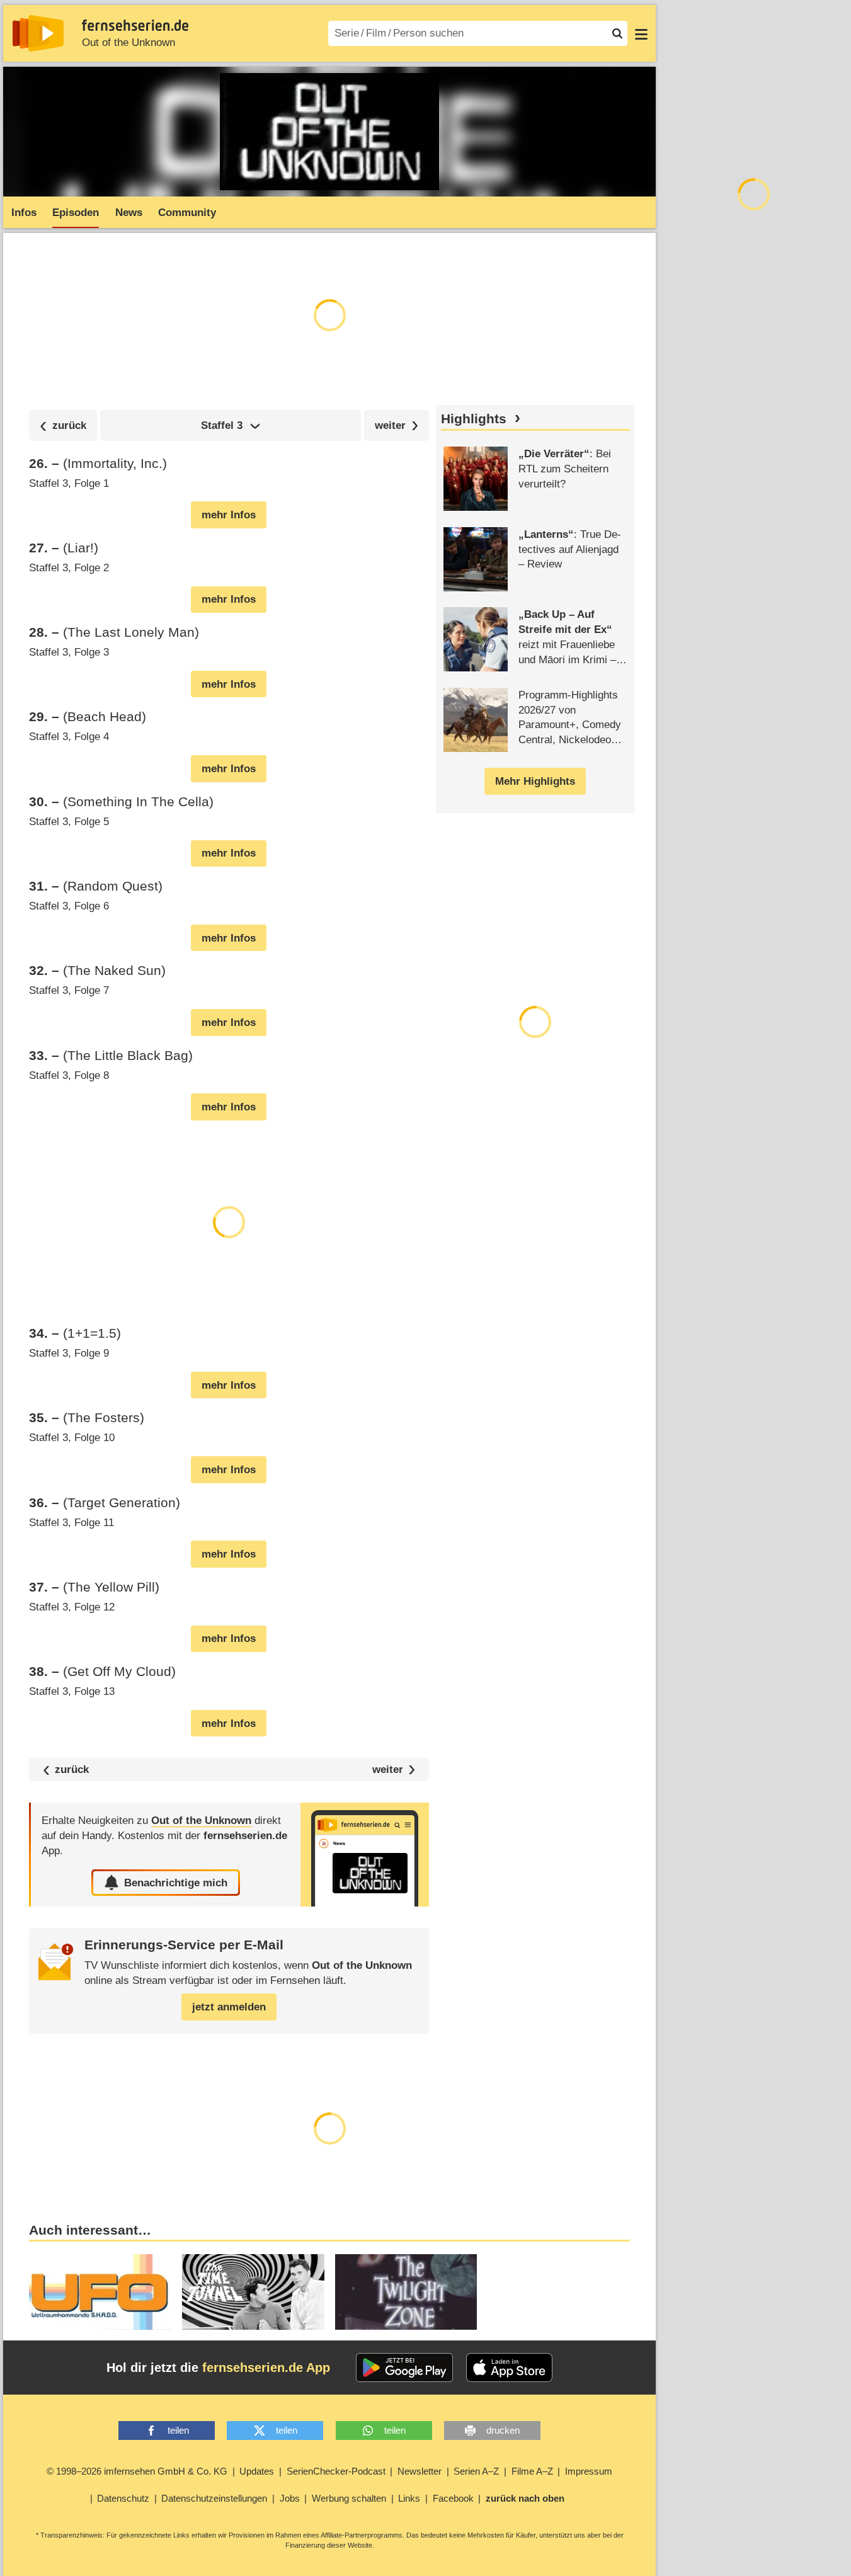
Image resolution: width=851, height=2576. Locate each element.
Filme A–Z (532, 2471)
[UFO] (100, 2292)
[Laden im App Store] (510, 2368)
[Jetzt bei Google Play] (405, 2368)
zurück (72, 1770)
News (129, 213)
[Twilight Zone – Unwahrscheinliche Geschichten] (406, 2292)
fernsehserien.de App (266, 2368)
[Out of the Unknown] (365, 1855)
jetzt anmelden (229, 2007)
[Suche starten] (617, 33)
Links (409, 2498)
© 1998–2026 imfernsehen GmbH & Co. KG (137, 2471)
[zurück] (63, 425)
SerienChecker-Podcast (336, 2471)
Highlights (474, 419)
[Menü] (641, 33)
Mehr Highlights (535, 781)
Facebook (453, 2498)
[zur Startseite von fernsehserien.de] (38, 33)
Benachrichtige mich (176, 1883)
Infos (24, 213)
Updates (257, 2471)
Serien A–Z (476, 2471)
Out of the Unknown (129, 43)
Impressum (589, 2471)
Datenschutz (123, 2498)
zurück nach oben (525, 2498)
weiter (388, 1770)
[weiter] (397, 425)
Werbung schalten (349, 2498)
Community (187, 213)
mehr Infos (229, 515)
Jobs (290, 2498)
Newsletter (420, 2471)
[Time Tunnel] (253, 2292)
